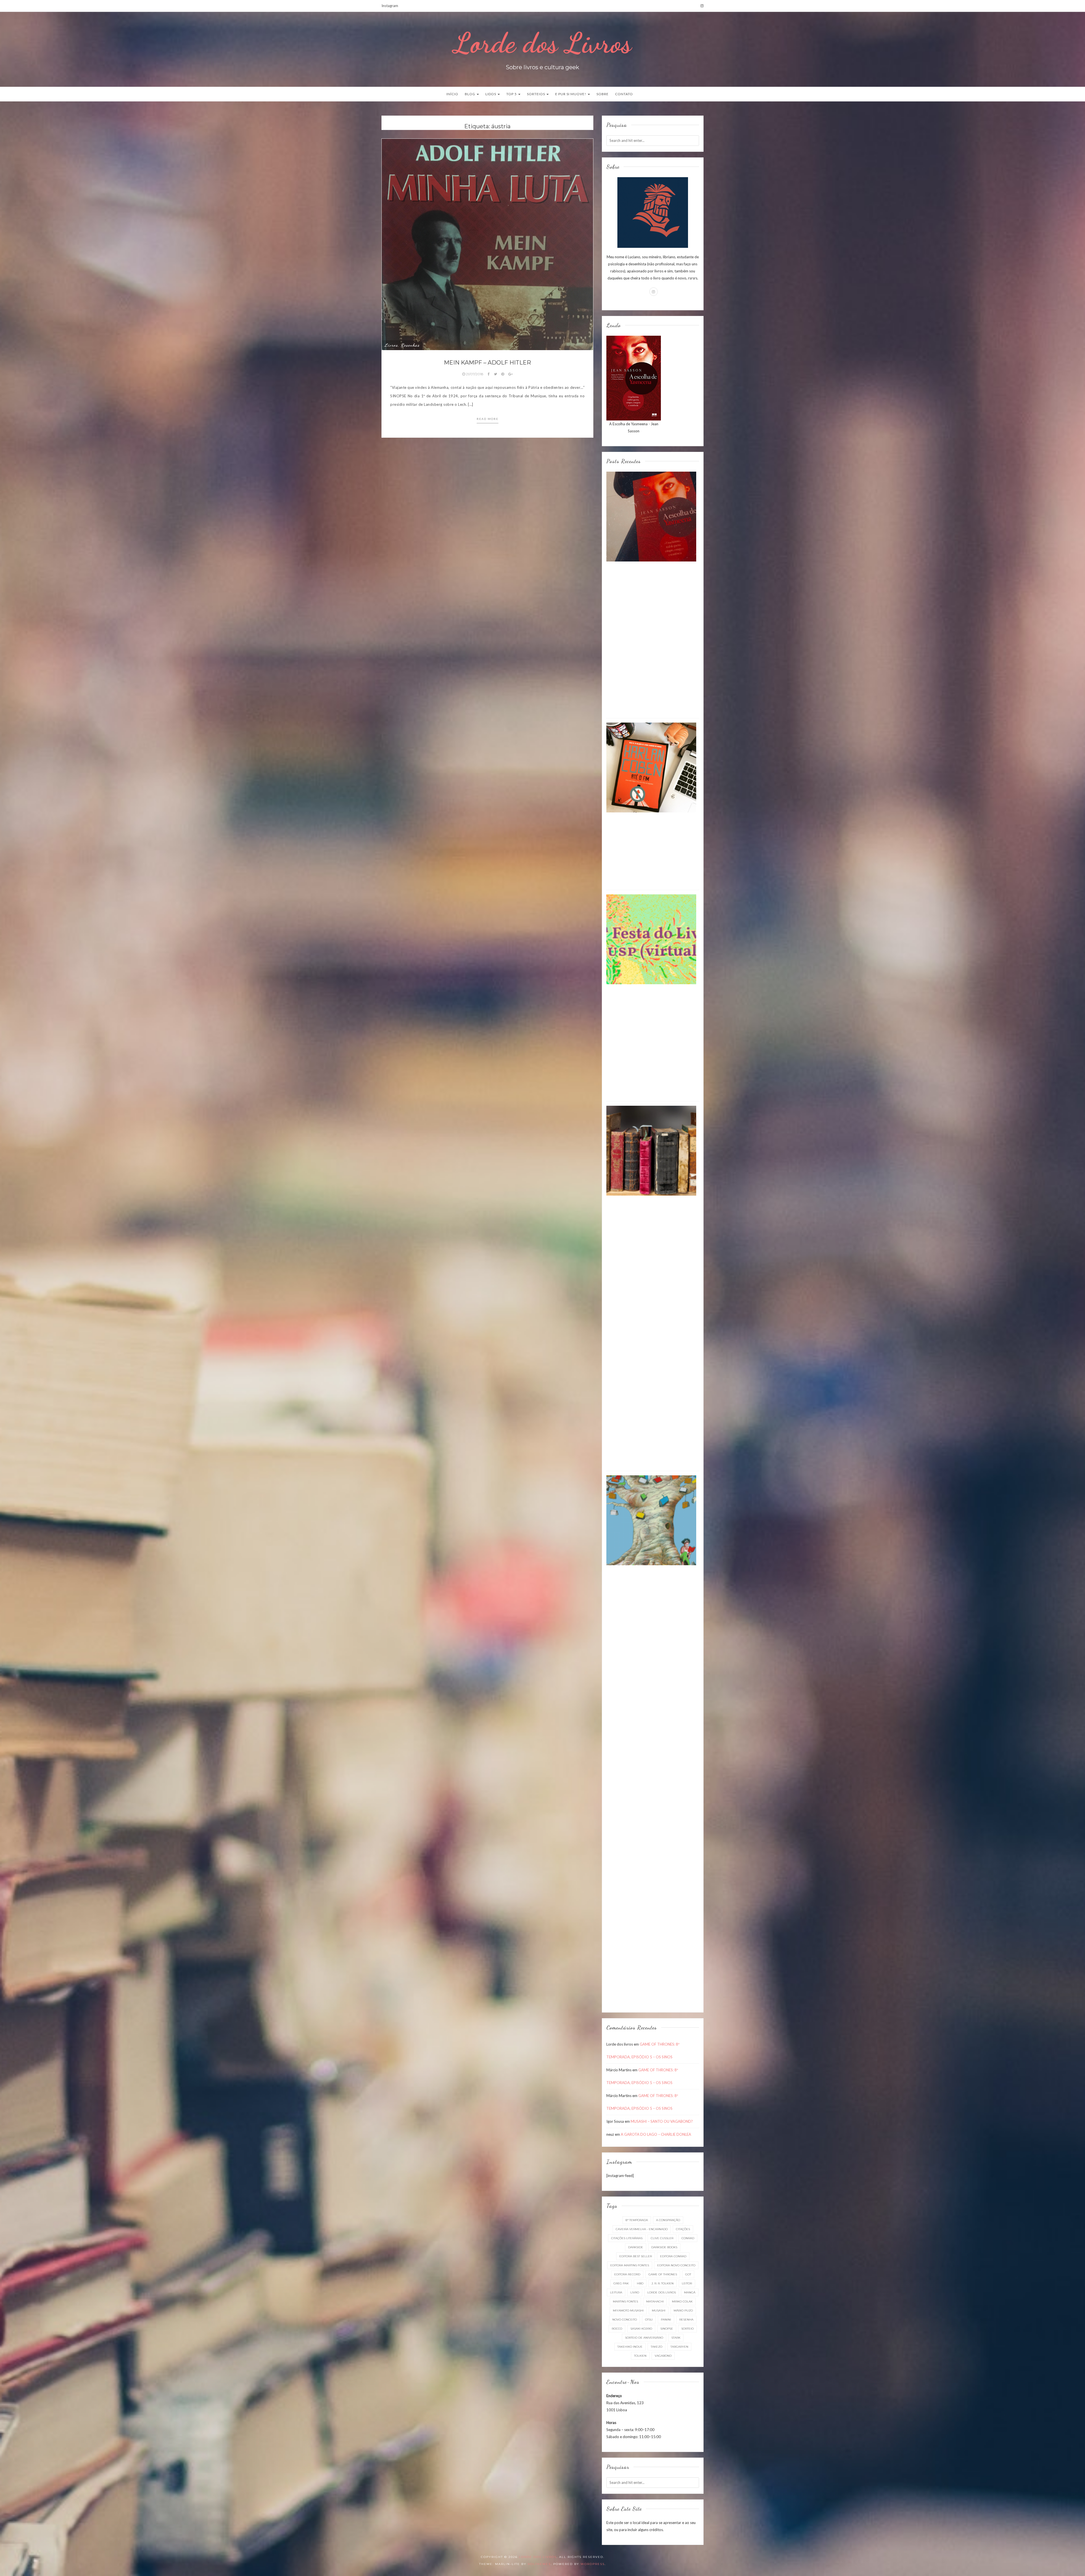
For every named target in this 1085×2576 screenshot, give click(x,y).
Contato (624, 94)
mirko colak (682, 2301)
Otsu (649, 2320)
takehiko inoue (630, 2347)
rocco (617, 2329)
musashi (659, 2311)
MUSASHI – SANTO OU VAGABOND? (662, 2121)
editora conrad (673, 2256)
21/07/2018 (475, 374)
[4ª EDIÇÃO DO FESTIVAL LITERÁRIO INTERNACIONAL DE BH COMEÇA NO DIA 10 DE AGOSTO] (651, 1520)
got (688, 2274)
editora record (627, 2274)
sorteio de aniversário (644, 2338)
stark (676, 2338)
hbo (640, 2283)
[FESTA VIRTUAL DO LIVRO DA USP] (651, 939)
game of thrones (663, 2274)
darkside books (664, 2247)
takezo (657, 2347)
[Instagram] (702, 6)
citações (683, 2229)
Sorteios (536, 94)
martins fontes (625, 2301)
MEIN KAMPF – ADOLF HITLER (487, 363)
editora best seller (636, 2256)
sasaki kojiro (641, 2329)
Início (452, 94)
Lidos (491, 94)
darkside (636, 2247)
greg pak (621, 2283)
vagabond (663, 2356)
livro (635, 2292)
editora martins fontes (630, 2265)
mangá (690, 2292)
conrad (688, 2238)
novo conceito (625, 2320)
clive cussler (662, 2238)
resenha (686, 2320)
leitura (616, 2292)
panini (666, 2320)
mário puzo (683, 2311)
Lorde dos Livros (542, 43)
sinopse (667, 2329)
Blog (470, 94)
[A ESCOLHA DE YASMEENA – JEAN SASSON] (651, 516)
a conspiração (668, 2220)
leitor (687, 2283)
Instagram (390, 6)
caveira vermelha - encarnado (642, 2229)
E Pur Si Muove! (571, 94)
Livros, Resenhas (402, 345)
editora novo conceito (676, 2265)
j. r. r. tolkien (663, 2283)
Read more (488, 419)
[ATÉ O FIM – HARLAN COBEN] (651, 767)
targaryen (679, 2347)
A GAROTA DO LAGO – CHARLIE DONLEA (656, 2134)
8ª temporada (637, 2220)
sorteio (687, 2329)
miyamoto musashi (628, 2311)
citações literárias (627, 2238)
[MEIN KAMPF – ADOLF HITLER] (487, 244)
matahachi (655, 2301)
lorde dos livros (662, 2292)
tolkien (640, 2356)
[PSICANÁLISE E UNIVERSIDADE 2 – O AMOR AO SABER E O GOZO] (651, 1150)
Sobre (603, 94)
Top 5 (512, 94)
